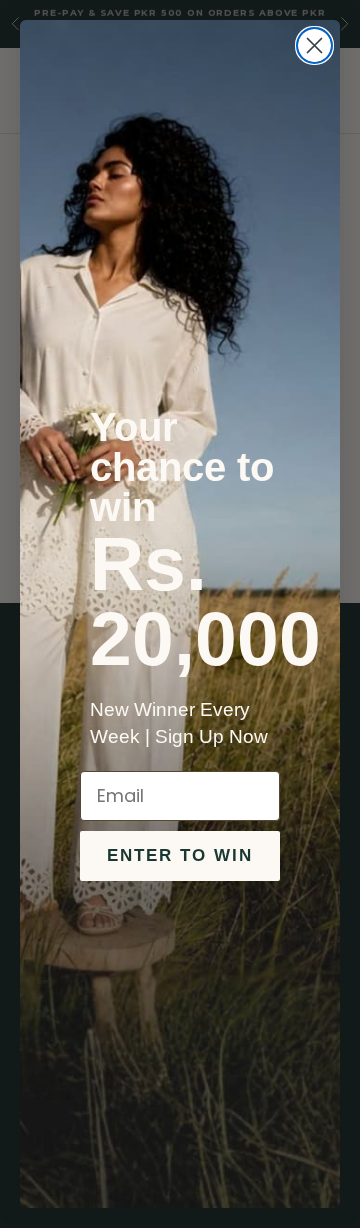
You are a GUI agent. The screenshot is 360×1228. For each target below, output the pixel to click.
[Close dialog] (314, 45)
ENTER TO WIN (180, 855)
